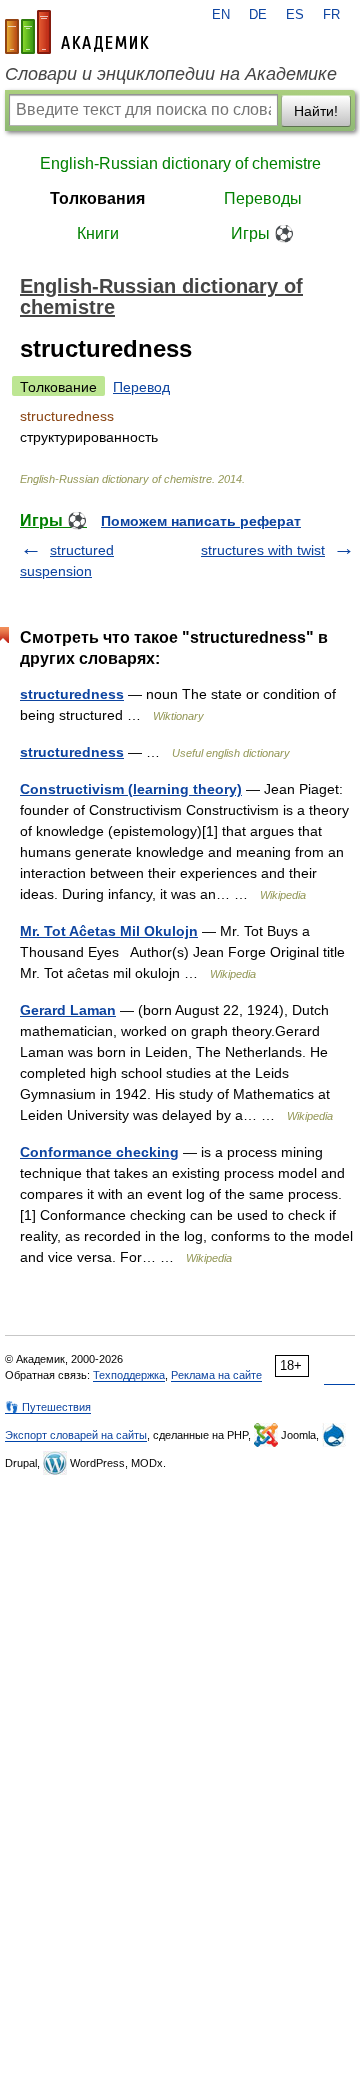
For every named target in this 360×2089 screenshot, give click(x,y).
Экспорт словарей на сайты (76, 1435)
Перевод (141, 387)
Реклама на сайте (216, 1375)
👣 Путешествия (48, 1407)
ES (295, 15)
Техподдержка (129, 1375)
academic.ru (77, 32)
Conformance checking (99, 1152)
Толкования (97, 198)
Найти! (316, 111)
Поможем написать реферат (201, 521)
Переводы (263, 198)
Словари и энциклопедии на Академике (171, 74)
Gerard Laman (68, 1010)
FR (331, 15)
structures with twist (263, 550)
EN (221, 15)
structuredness (72, 694)
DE (258, 15)
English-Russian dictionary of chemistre (180, 163)
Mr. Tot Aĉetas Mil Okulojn (109, 931)
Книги (98, 233)
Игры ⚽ (262, 233)
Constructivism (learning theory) (131, 789)
